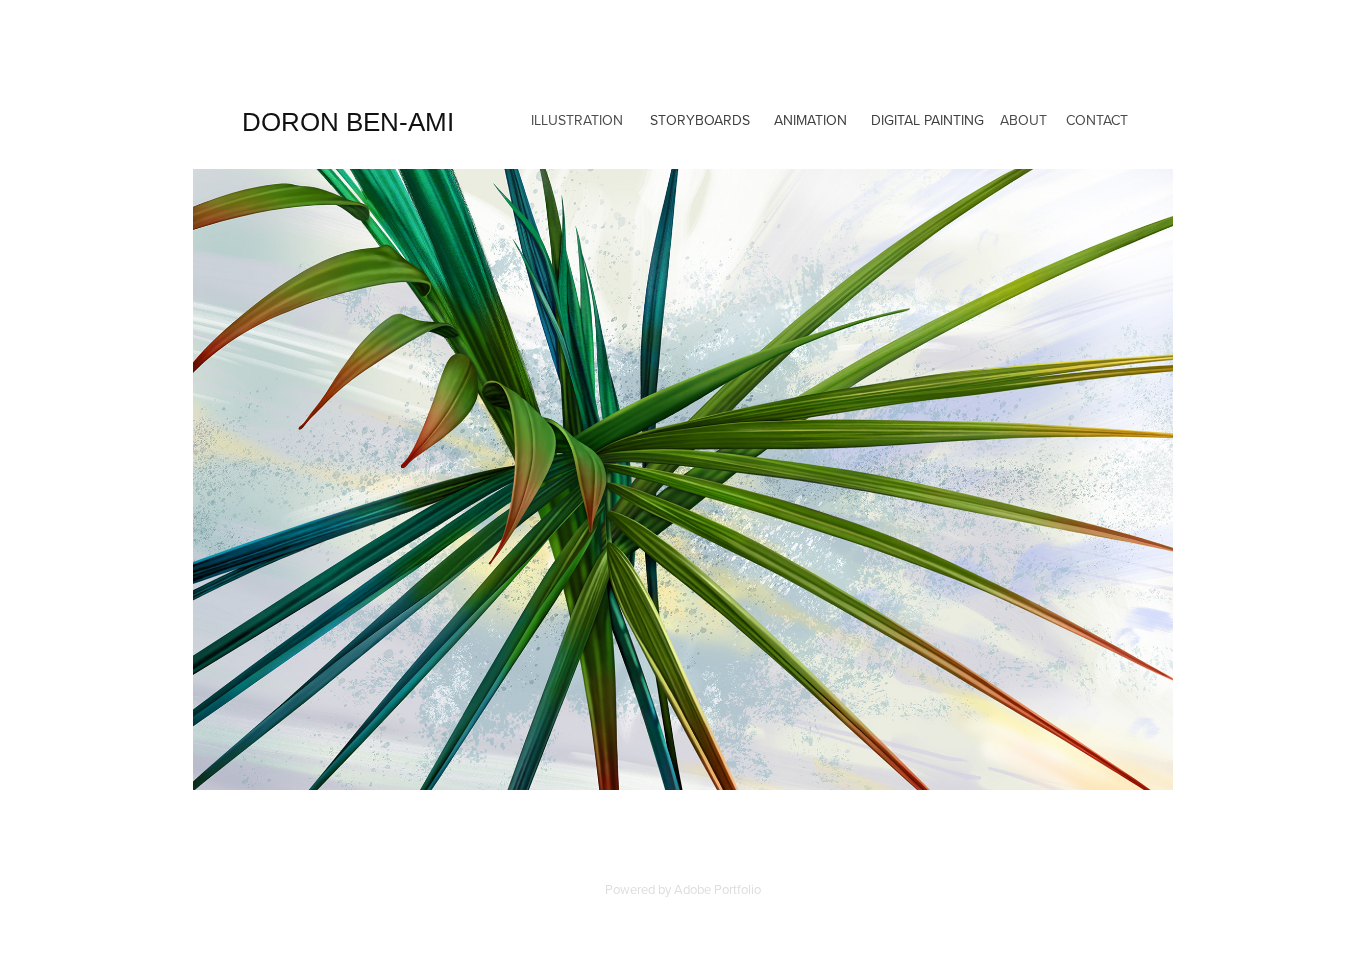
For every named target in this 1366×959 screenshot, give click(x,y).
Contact (1097, 120)
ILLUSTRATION (577, 120)
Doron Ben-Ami (348, 122)
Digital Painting (927, 120)
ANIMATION (810, 120)
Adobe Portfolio (717, 889)
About (1023, 120)
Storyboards (700, 120)
